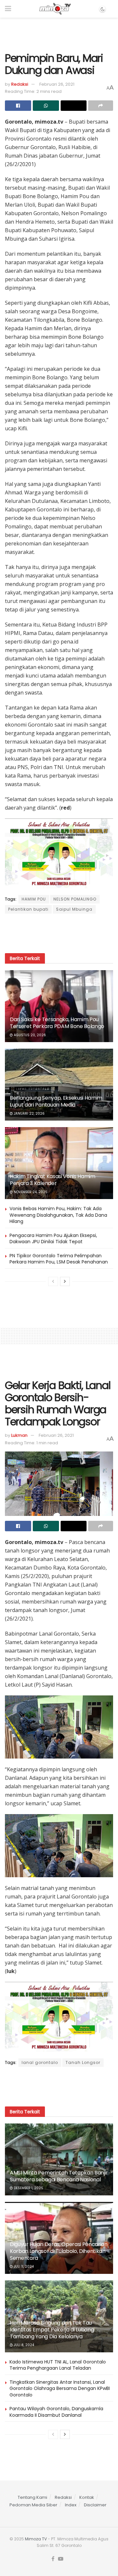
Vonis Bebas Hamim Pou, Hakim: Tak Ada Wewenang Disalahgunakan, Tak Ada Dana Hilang (58, 1215)
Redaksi (20, 84)
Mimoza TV (36, 2539)
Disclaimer (95, 2505)
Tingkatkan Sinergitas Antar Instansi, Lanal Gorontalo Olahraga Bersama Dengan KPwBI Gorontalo (60, 2388)
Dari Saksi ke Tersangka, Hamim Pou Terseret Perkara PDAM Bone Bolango (57, 1023)
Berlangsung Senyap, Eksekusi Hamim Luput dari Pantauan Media (56, 1101)
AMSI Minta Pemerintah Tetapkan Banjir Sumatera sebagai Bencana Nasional (59, 2176)
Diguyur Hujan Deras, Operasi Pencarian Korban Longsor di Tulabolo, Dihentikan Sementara (59, 2251)
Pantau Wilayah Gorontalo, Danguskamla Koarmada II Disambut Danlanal (56, 2412)
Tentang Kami (32, 2497)
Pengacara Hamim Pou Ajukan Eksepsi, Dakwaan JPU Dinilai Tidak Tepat (53, 1239)
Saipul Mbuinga (74, 909)
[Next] (65, 1281)
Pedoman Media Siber (33, 2505)
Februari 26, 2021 (57, 84)
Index (71, 2505)
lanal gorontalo (40, 2062)
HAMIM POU (34, 899)
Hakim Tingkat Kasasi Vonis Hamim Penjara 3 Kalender (53, 1180)
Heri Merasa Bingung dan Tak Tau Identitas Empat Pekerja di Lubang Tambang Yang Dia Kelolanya (52, 2330)
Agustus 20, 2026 (29, 1035)
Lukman (19, 1435)
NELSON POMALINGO (75, 899)
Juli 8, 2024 (23, 2345)
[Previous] (53, 1281)
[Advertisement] (59, 32)
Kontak (87, 2497)
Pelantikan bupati (28, 909)
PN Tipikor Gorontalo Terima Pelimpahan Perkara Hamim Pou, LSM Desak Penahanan (59, 1259)
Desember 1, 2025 (28, 2188)
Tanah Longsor (83, 2062)
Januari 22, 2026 (29, 1114)
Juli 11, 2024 (23, 2267)
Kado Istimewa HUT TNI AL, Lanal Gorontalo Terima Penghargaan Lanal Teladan (58, 2365)
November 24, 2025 (30, 1192)
